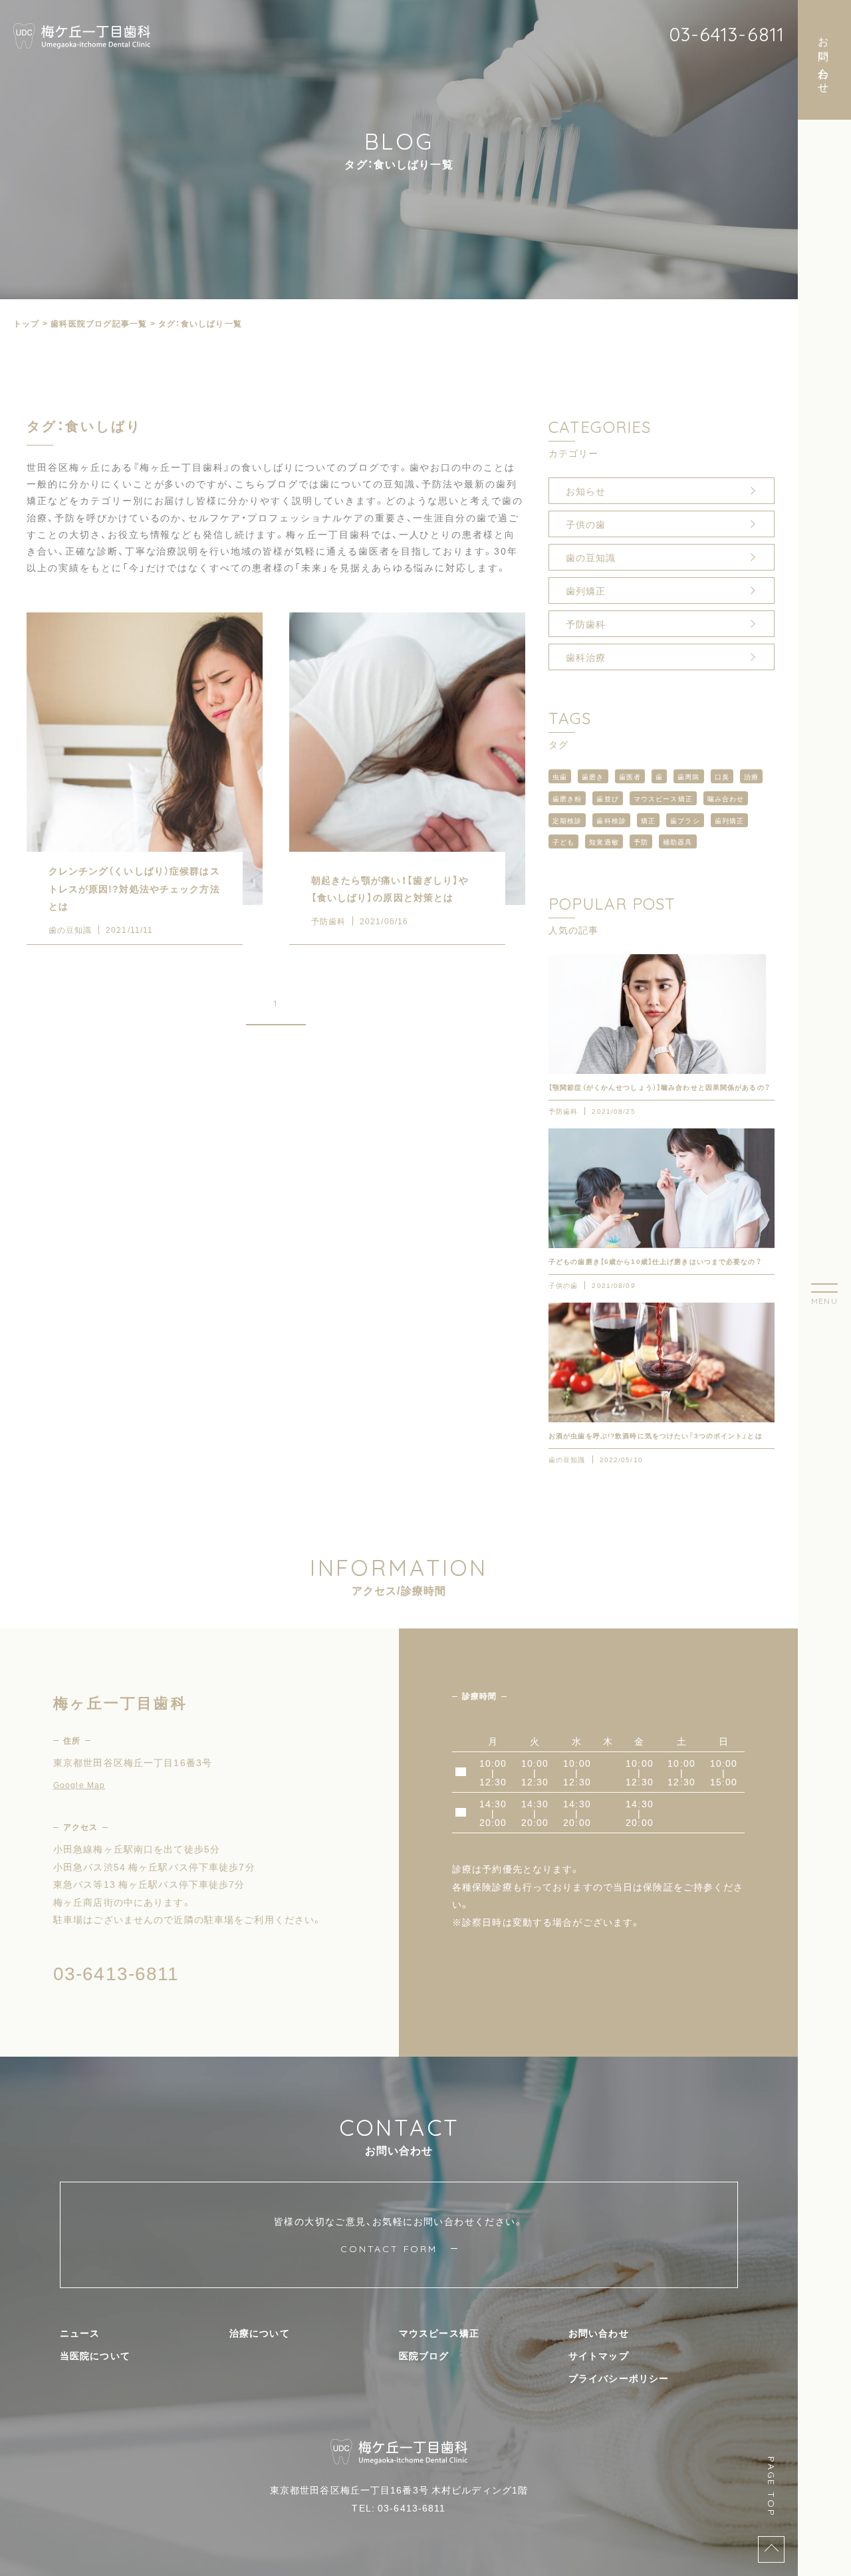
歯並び (607, 798)
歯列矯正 (586, 590)
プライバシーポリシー (619, 2378)
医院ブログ (424, 2355)
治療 (751, 776)
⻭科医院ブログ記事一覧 (99, 323)
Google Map (79, 1785)
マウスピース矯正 (663, 798)
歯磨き (593, 776)
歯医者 (630, 776)
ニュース (80, 2333)
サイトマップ (599, 2355)
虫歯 (560, 776)
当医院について (95, 2355)
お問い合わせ (599, 2333)
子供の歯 (586, 524)
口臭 (722, 776)
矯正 (648, 820)
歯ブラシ (685, 820)
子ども (563, 841)
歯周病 (688, 776)
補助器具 (677, 841)
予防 (641, 841)
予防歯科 (586, 624)
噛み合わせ (726, 798)
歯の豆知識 (591, 557)
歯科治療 (586, 657)
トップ (27, 323)
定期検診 (567, 820)
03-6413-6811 (727, 34)
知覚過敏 (604, 841)
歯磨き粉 (567, 798)
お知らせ (586, 491)
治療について (260, 2333)
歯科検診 (611, 820)
